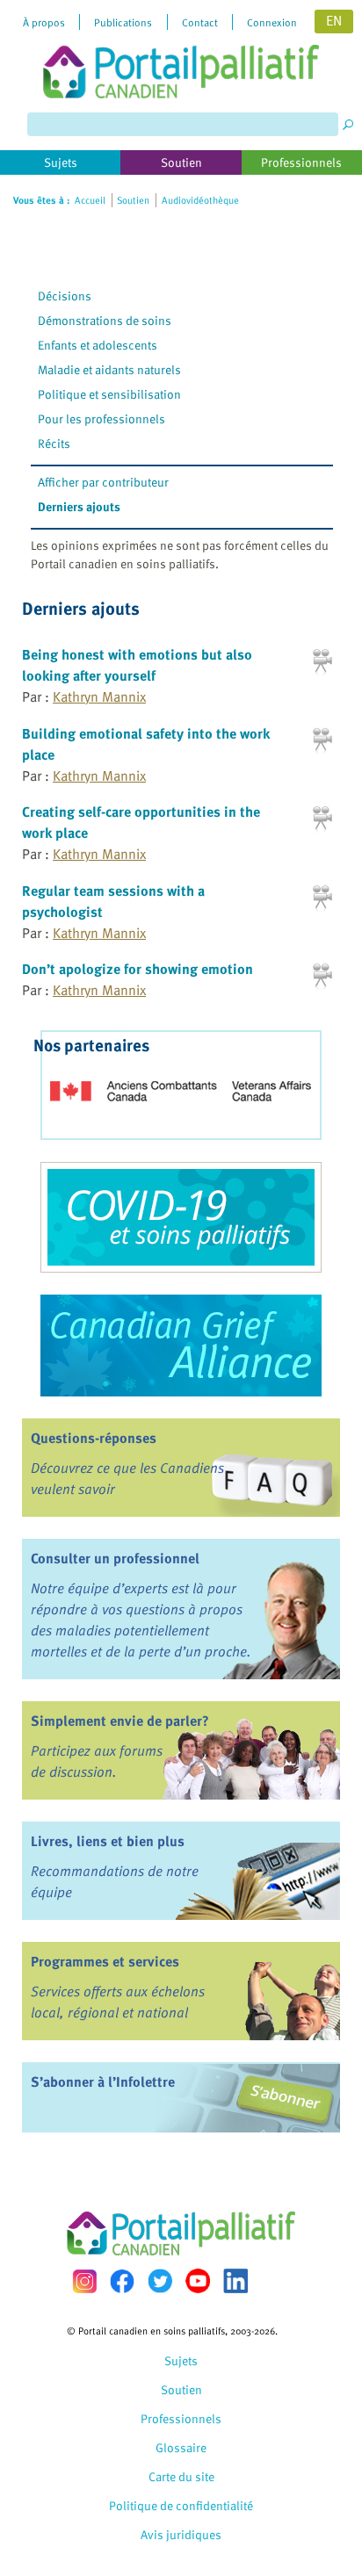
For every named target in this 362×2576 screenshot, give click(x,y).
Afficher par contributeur (103, 482)
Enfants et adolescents (98, 345)
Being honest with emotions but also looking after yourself (137, 665)
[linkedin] (235, 2281)
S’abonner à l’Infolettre (103, 2082)
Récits (54, 443)
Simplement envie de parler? (120, 1721)
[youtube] (198, 2281)
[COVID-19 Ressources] (181, 1217)
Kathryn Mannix (99, 696)
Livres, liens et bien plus (108, 1841)
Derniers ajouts (79, 506)
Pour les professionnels (101, 419)
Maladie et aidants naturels (109, 369)
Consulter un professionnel (115, 1558)
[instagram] (84, 2281)
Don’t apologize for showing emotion (138, 969)
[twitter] (160, 2281)
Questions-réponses (94, 1438)
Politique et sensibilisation (109, 394)
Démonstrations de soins (105, 320)
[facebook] (122, 2281)
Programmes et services (105, 1961)
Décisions (65, 296)
